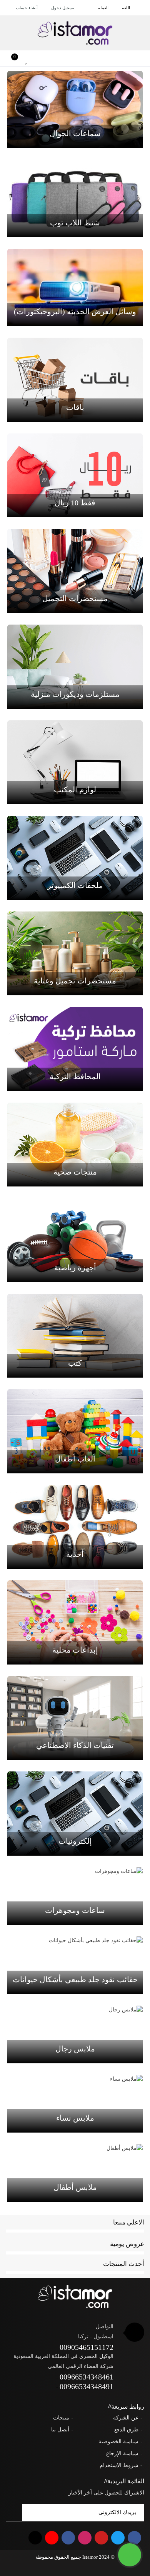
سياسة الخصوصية (118, 2442)
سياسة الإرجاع (122, 2454)
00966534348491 (87, 2386)
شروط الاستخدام (119, 2465)
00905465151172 (87, 2347)
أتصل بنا (60, 2430)
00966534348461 (87, 2377)
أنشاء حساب (27, 8)
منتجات (61, 2418)
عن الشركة (126, 2418)
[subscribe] (14, 2513)
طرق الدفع (126, 2430)
